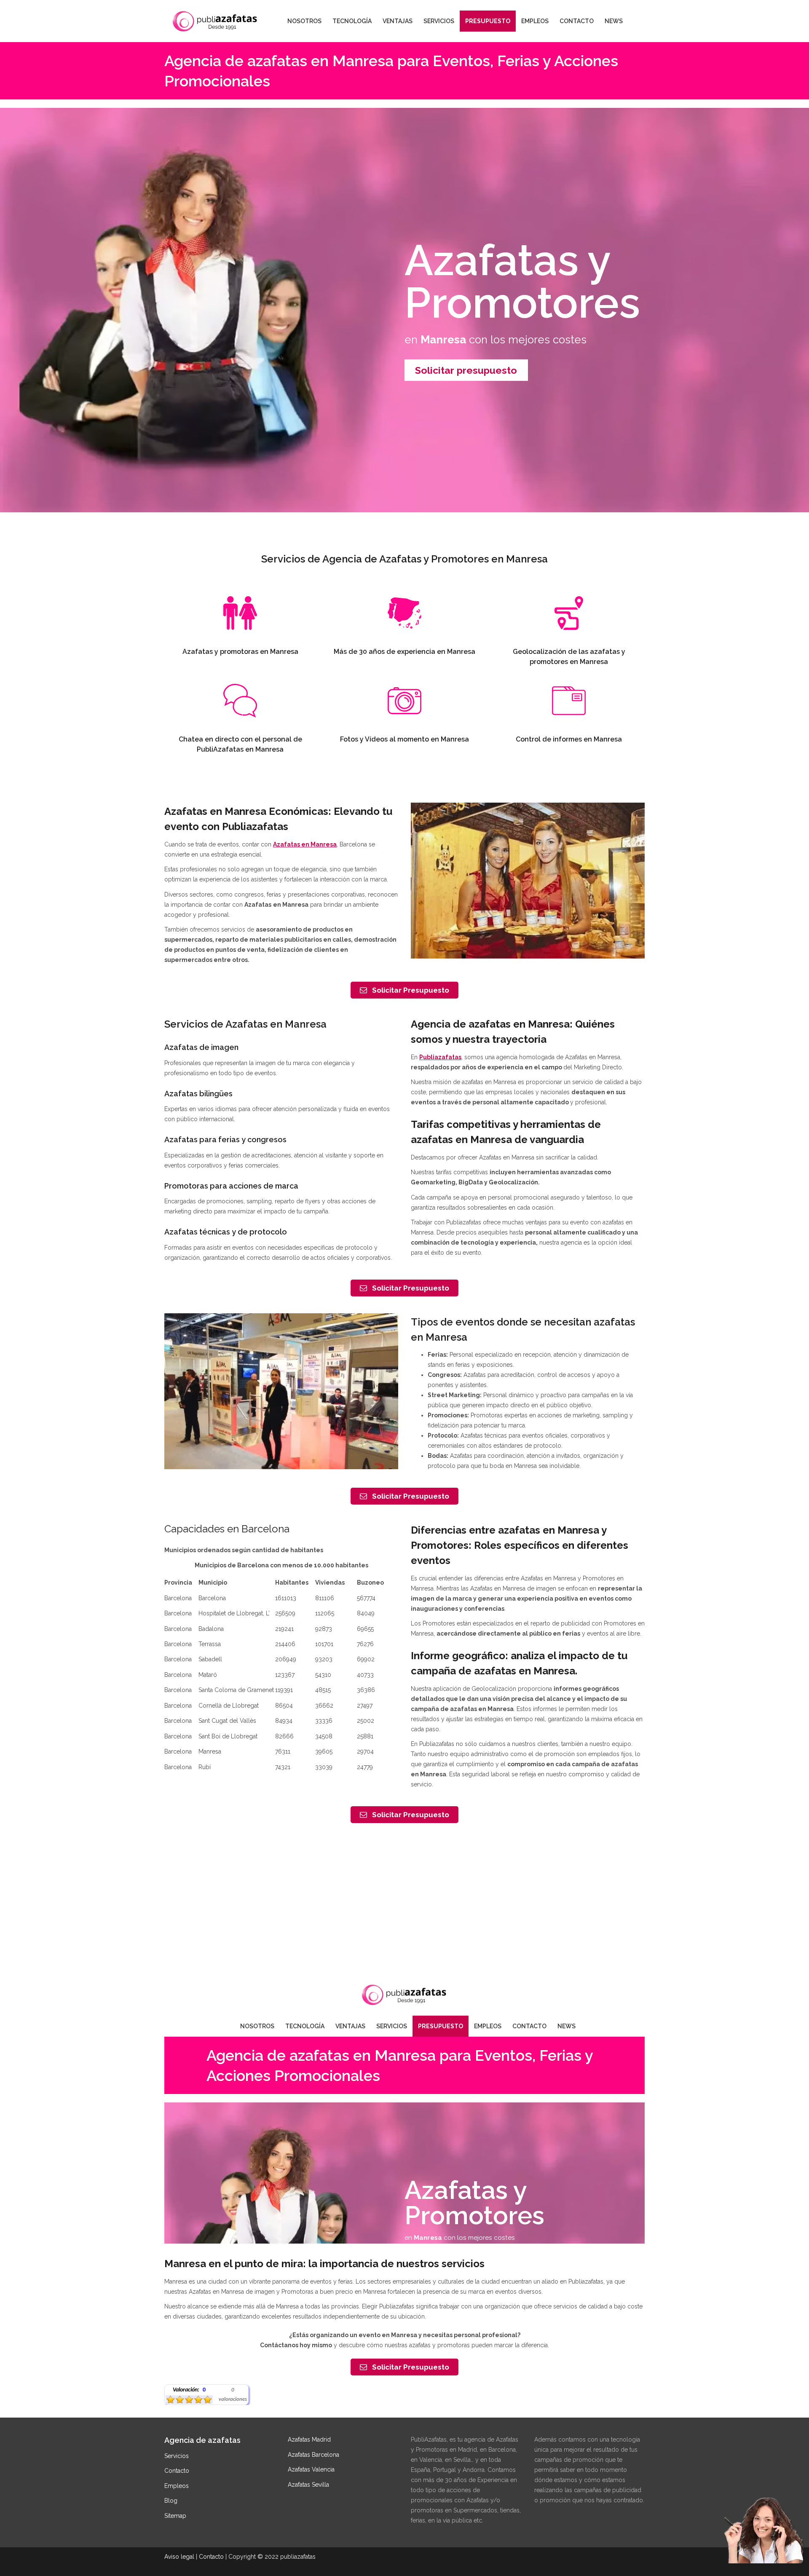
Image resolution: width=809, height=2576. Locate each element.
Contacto (177, 2471)
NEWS (614, 21)
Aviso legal (179, 2557)
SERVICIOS (439, 21)
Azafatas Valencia (311, 2469)
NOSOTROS (304, 21)
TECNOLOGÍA (352, 21)
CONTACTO (577, 21)
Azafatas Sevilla (308, 2485)
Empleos (177, 2486)
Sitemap (175, 2516)
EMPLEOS (535, 21)
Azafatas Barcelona (313, 2455)
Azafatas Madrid (309, 2439)
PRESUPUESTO (488, 21)
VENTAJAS (398, 21)
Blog (171, 2501)
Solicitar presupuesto (466, 370)
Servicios (177, 2456)
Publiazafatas (440, 1057)
